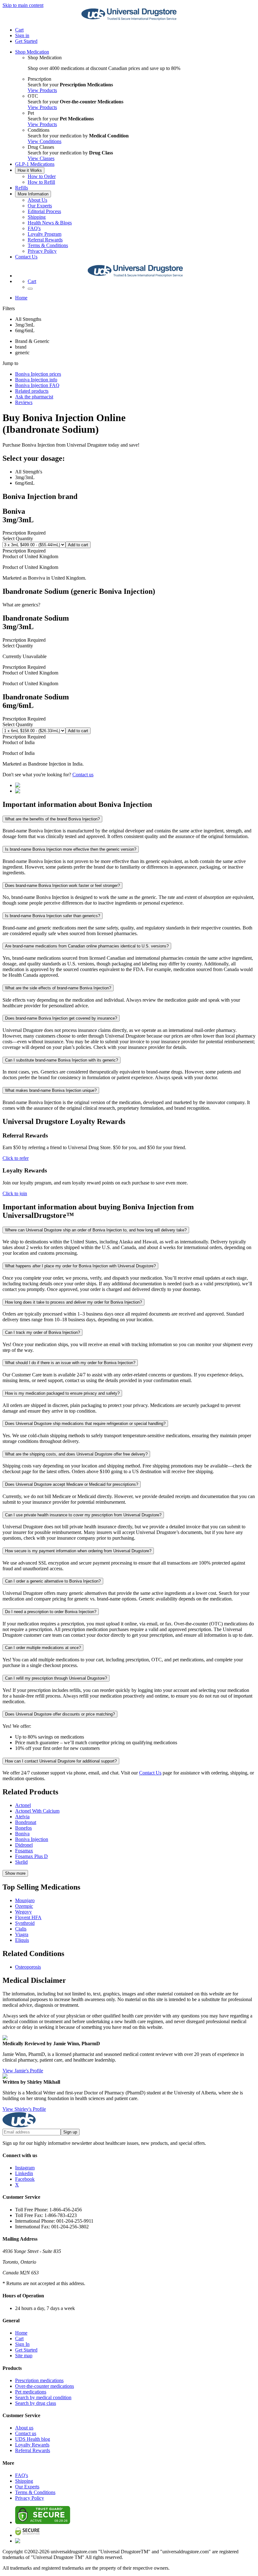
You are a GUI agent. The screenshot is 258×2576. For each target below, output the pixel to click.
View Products (42, 90)
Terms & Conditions (48, 245)
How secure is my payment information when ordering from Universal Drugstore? (78, 1551)
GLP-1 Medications (35, 164)
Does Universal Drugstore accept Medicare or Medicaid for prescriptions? (72, 1484)
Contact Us (26, 257)
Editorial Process (44, 211)
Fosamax (24, 1851)
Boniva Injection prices (38, 374)
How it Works (30, 170)
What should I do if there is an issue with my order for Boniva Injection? (70, 1363)
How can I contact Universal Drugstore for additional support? (61, 1761)
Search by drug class (36, 2403)
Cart (19, 2339)
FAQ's (34, 228)
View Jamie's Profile (23, 2071)
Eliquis (22, 1940)
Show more (15, 1873)
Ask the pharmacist (34, 397)
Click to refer (16, 1158)
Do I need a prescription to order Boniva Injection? (51, 1612)
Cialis (21, 1929)
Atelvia (22, 1817)
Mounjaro (25, 1900)
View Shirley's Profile (24, 2109)
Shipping (37, 217)
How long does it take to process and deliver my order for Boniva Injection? (73, 1302)
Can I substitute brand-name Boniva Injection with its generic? (62, 1060)
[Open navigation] (30, 289)
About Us (37, 200)
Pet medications (31, 2392)
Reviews (24, 402)
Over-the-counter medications (45, 2386)
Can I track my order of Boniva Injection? (42, 1332)
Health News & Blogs (50, 223)
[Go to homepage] (129, 19)
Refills (22, 188)
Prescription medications (39, 2380)
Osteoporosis (28, 1967)
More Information (33, 194)
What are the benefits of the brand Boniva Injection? (52, 819)
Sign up (70, 2132)
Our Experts (40, 206)
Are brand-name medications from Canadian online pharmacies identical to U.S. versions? (87, 946)
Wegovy (23, 1912)
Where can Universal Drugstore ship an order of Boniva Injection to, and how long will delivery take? (96, 1230)
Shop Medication (32, 52)
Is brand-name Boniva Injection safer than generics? (53, 916)
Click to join (15, 1193)
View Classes (41, 158)
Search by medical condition (43, 2397)
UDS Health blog (33, 2439)
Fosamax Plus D (31, 1856)
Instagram (25, 2168)
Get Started (26, 41)
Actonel (23, 1805)
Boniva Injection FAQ (37, 385)
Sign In (22, 2344)
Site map (24, 2356)
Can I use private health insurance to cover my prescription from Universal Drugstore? (83, 1515)
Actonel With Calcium (37, 1811)
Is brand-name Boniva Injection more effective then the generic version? (71, 849)
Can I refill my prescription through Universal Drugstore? (56, 1678)
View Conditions (45, 141)
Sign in (22, 35)
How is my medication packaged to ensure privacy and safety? (62, 1393)
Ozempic (24, 1906)
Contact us (83, 775)
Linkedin (24, 2173)
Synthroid (25, 1923)
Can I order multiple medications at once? (43, 1648)
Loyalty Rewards (32, 2445)
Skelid (21, 1862)
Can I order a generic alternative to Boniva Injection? (53, 1581)
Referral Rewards (45, 240)
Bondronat (26, 1822)
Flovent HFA (28, 1917)
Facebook (25, 2179)
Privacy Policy (42, 251)
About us (24, 2428)
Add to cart (78, 545)
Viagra (22, 1934)
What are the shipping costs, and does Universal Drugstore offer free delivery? (76, 1454)
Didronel (24, 1845)
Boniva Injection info (36, 380)
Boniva (22, 1834)
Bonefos (23, 1828)
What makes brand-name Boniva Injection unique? (51, 1090)
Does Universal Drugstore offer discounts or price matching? (60, 1714)
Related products (32, 391)
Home (21, 298)
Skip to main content (23, 5)
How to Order (42, 176)
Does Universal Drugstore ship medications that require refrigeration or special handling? (85, 1424)
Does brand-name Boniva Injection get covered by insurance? (61, 1018)
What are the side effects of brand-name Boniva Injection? (58, 988)
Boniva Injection (32, 1839)
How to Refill (41, 182)
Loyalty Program (45, 234)
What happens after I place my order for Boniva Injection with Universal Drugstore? (80, 1266)
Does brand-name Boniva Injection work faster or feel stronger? (62, 886)
